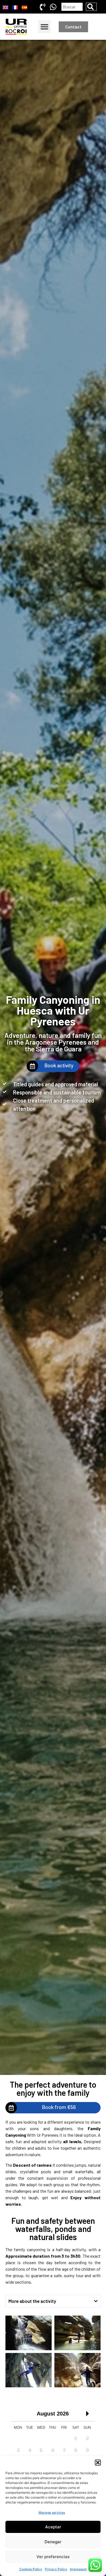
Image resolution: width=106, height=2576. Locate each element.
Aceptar (53, 2527)
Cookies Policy (31, 2569)
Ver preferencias (53, 2557)
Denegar (53, 2542)
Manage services (52, 2513)
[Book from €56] (11, 2108)
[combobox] (72, 7)
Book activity (59, 1065)
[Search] (91, 7)
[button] (98, 2463)
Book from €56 (59, 2107)
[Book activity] (32, 1066)
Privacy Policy (56, 2569)
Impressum (78, 2569)
